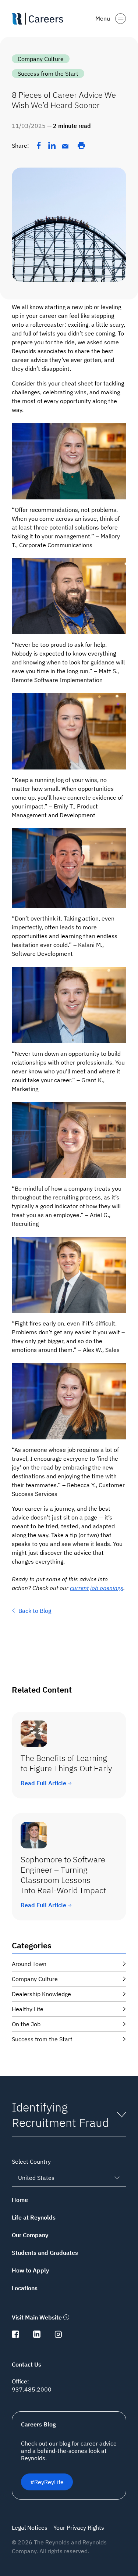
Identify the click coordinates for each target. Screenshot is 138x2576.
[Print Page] (81, 146)
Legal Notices (30, 2527)
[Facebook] (39, 146)
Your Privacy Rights (79, 2527)
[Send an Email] (65, 146)
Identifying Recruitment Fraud (60, 2115)
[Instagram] (58, 2336)
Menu (103, 18)
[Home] (40, 19)
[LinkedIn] (52, 146)
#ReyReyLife (47, 2482)
